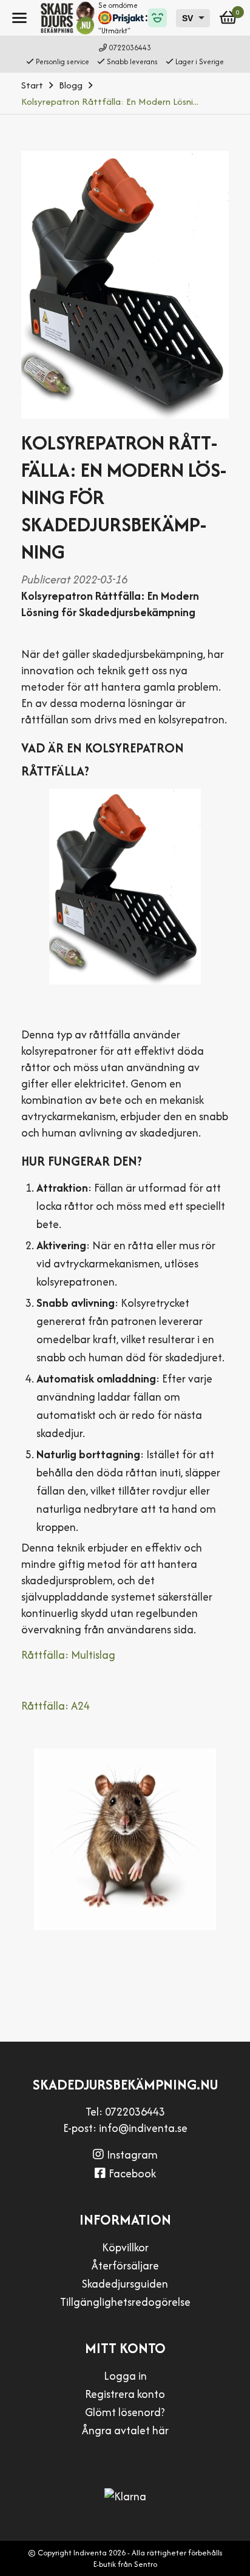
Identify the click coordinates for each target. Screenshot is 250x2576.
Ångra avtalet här (125, 2430)
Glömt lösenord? (125, 2412)
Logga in (125, 2376)
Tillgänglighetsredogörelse (125, 2302)
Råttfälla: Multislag (68, 1655)
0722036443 (130, 48)
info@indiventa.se (143, 2128)
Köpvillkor (125, 2247)
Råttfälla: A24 (56, 1706)
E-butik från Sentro (125, 2564)
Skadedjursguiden (125, 2284)
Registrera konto (125, 2394)
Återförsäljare (125, 2266)
